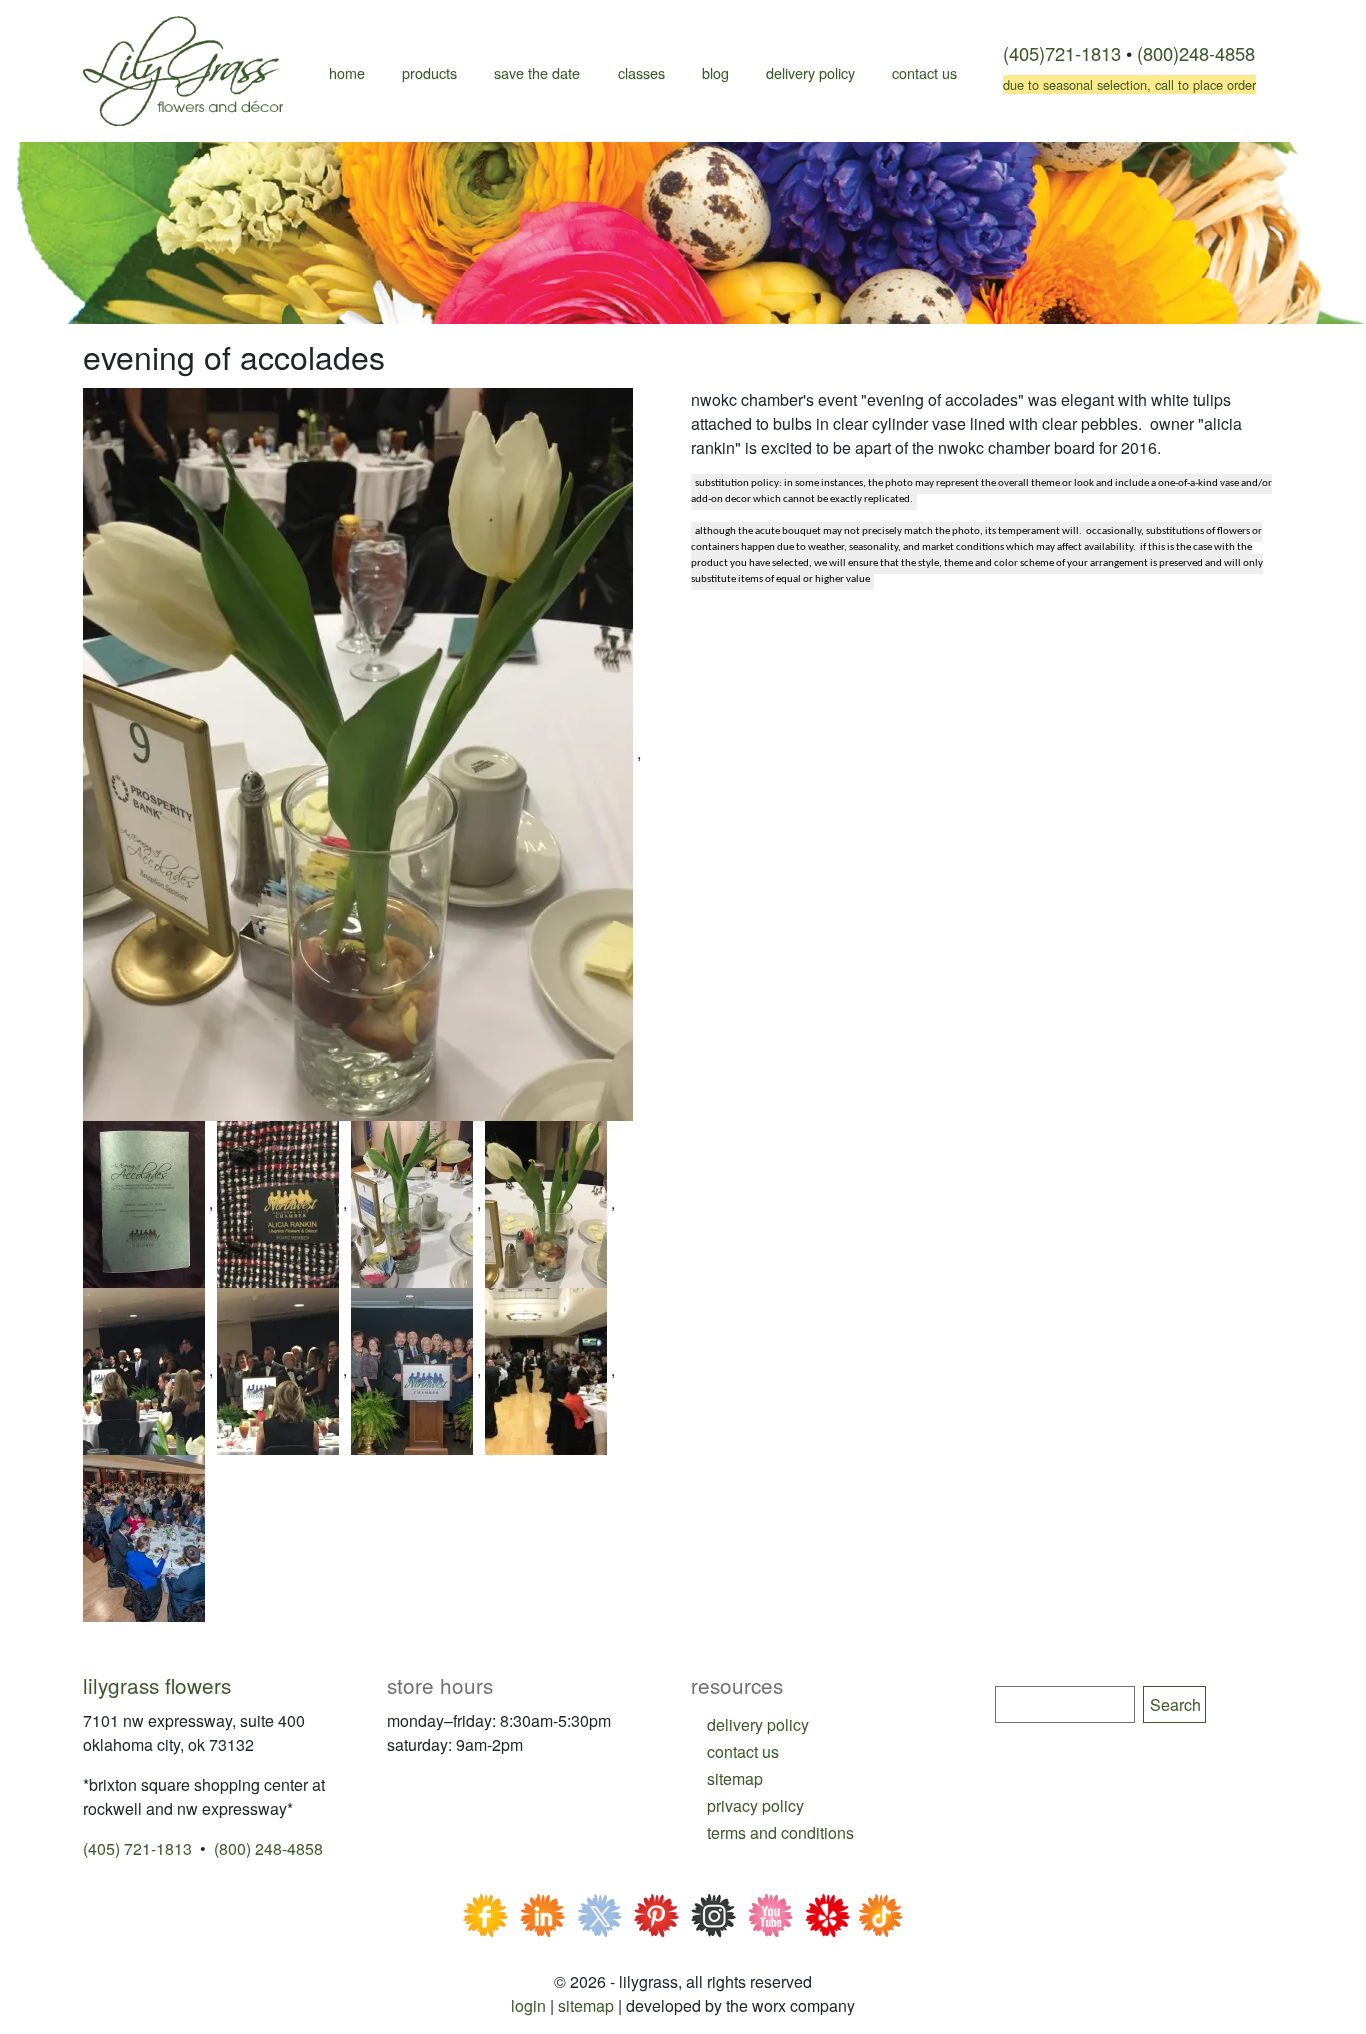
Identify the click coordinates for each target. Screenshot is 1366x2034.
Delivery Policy (810, 72)
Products (429, 72)
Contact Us (924, 72)
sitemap (735, 1778)
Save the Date (537, 72)
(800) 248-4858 (268, 1848)
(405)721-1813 (1062, 53)
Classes (641, 72)
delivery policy (758, 1724)
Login (528, 2005)
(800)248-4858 (1196, 53)
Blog (715, 72)
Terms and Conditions (780, 1832)
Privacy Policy (755, 1805)
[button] (360, 752)
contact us (743, 1751)
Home (347, 72)
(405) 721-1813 (137, 1848)
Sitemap (586, 2005)
